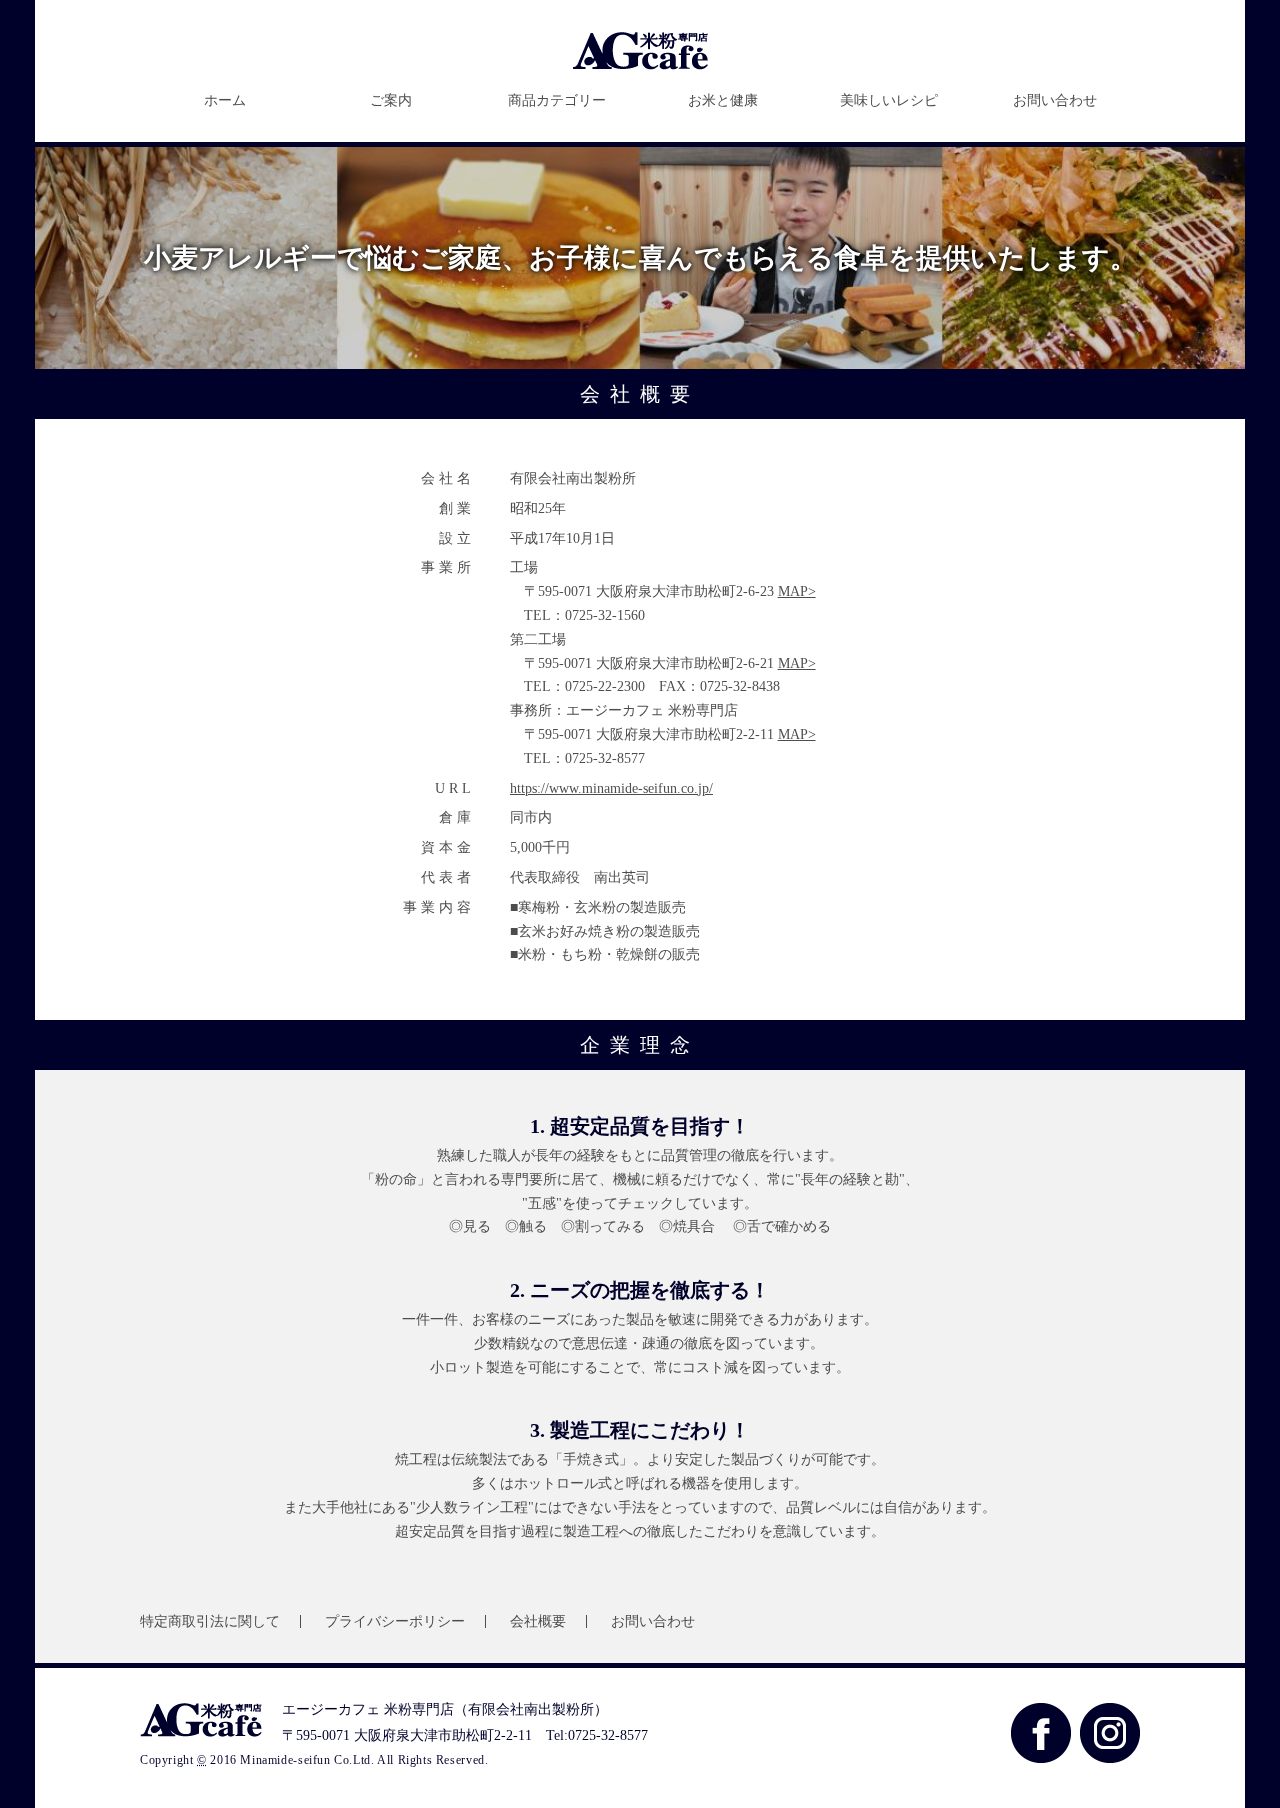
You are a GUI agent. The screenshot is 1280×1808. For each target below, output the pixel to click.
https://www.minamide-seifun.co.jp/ (611, 788)
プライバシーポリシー (395, 1621)
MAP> (797, 591)
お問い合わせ (1055, 100)
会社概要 (538, 1621)
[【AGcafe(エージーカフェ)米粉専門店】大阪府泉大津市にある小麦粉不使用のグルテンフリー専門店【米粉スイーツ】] (640, 65)
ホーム (225, 100)
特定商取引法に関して (210, 1621)
